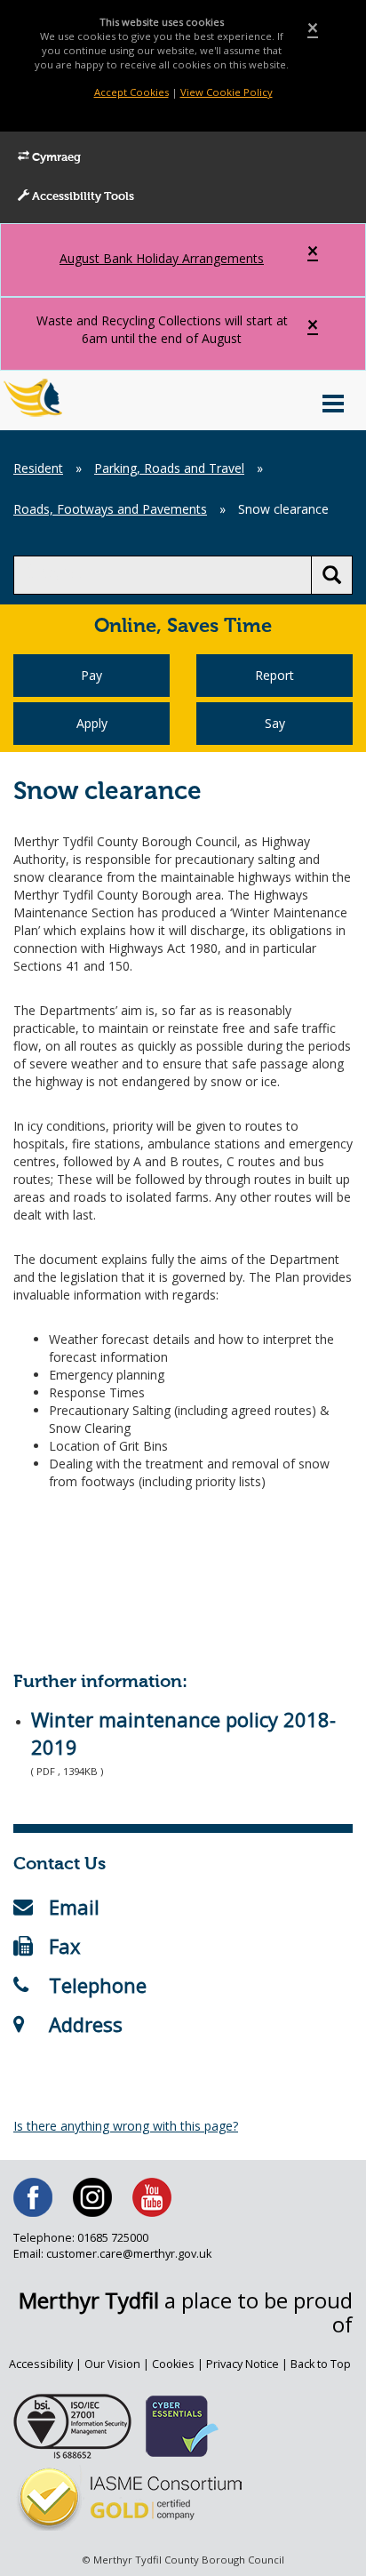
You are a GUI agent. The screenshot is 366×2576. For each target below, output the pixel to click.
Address (86, 2024)
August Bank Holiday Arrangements (162, 258)
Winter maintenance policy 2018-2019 (183, 1733)
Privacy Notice (243, 2364)
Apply (92, 723)
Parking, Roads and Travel (169, 468)
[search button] (332, 575)
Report (274, 675)
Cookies (173, 2364)
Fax (65, 1946)
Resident (38, 468)
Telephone (98, 1985)
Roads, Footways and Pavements (110, 509)
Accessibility (41, 2364)
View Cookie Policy (227, 92)
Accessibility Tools (82, 197)
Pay (91, 675)
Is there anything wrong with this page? (126, 2126)
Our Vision (112, 2364)
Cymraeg (55, 158)
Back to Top (321, 2364)
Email (74, 1907)
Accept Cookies (131, 92)
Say (275, 723)
